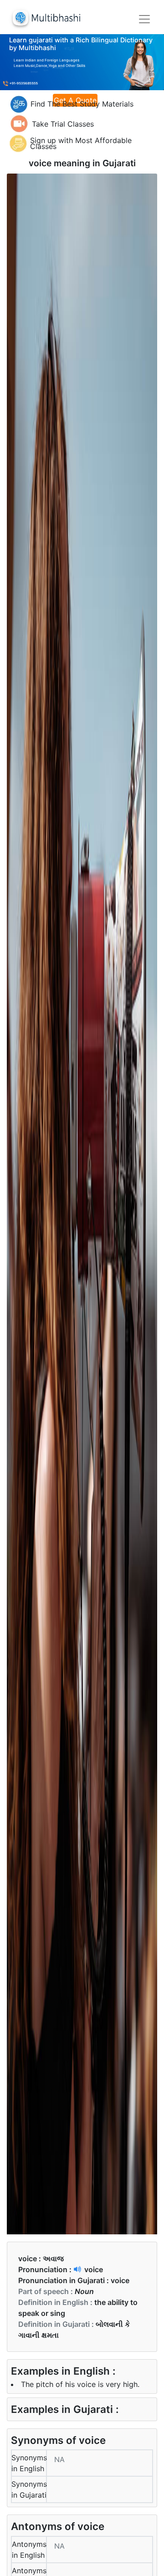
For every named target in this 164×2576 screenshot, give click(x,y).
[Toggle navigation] (144, 19)
